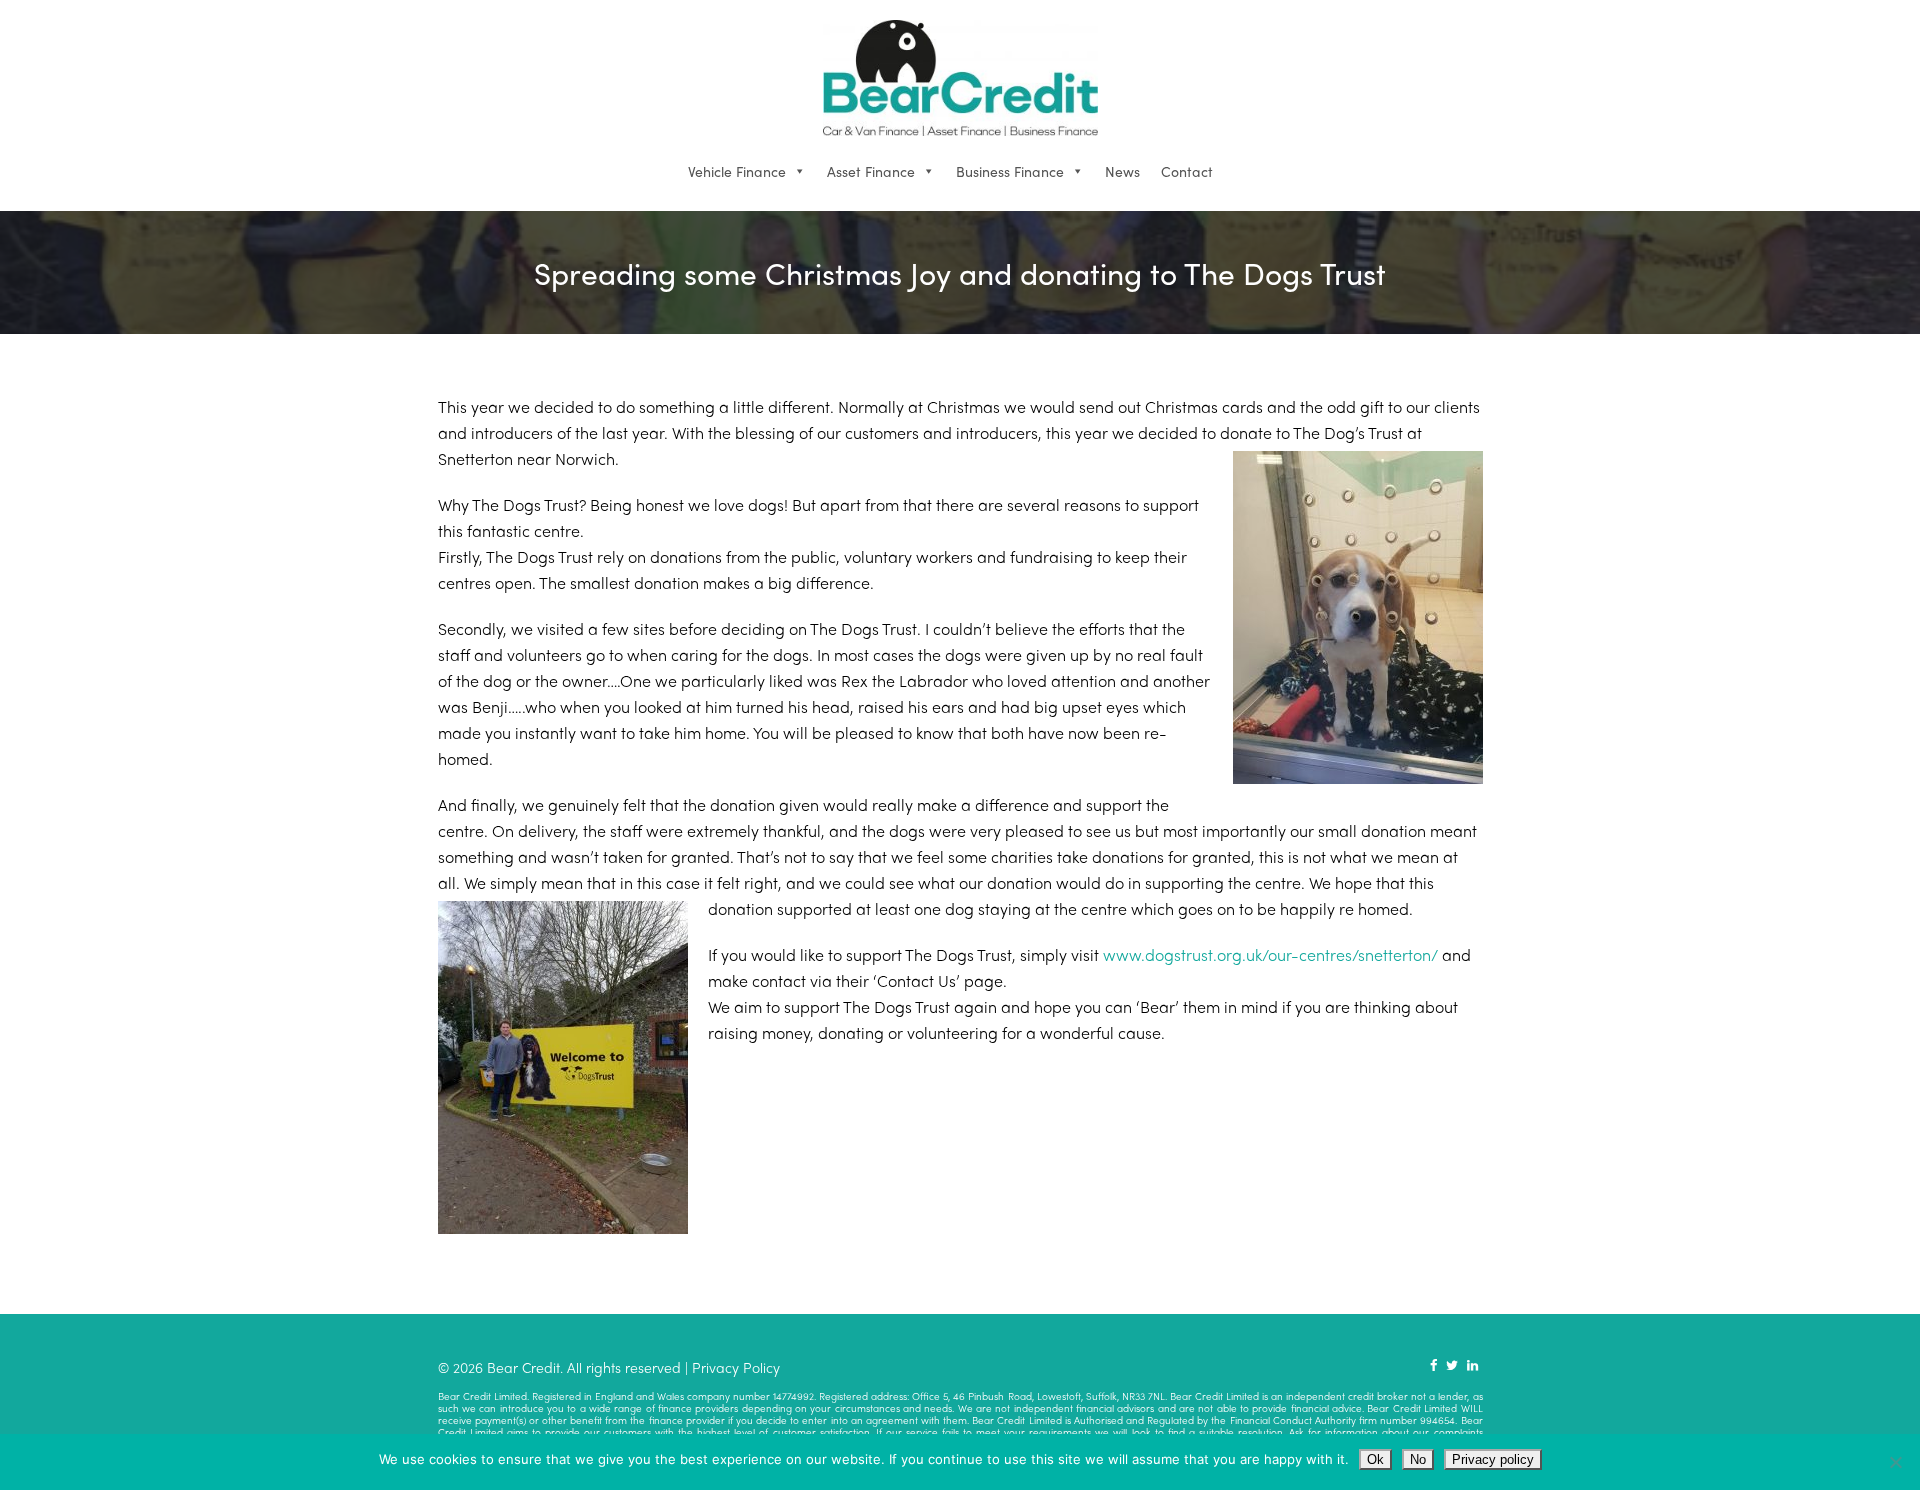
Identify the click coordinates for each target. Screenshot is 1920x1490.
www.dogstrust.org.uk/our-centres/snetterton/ (1270, 954)
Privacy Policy (736, 1367)
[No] (1895, 1462)
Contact (1187, 171)
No (1418, 1459)
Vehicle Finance (737, 171)
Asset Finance (871, 171)
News (1122, 171)
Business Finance (1010, 171)
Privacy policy (1493, 1459)
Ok (1375, 1459)
